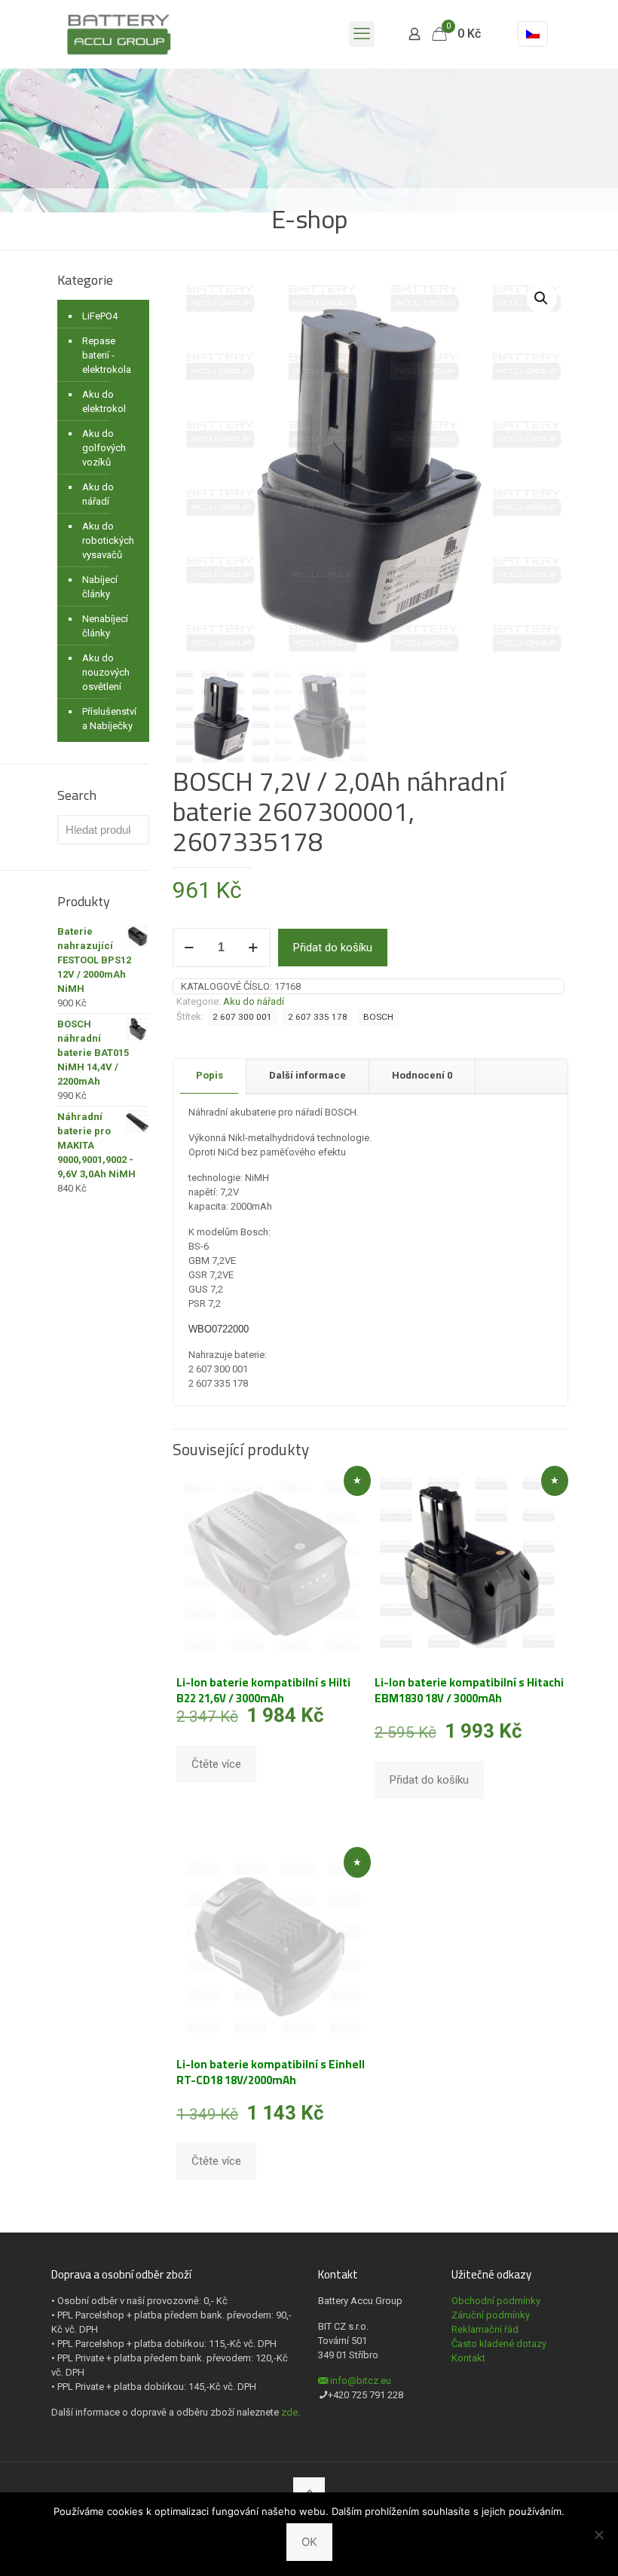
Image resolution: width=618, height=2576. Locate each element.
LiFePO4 (100, 316)
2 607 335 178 (318, 1017)
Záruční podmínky (491, 2315)
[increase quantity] (254, 948)
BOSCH (378, 1017)
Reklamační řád (485, 2329)
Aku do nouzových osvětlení (106, 672)
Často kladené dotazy (499, 2344)
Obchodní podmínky (496, 2301)
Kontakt (468, 2358)
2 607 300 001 (242, 1017)
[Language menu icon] (533, 34)
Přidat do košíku (333, 948)
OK (309, 2542)
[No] (599, 2535)
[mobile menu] (362, 34)
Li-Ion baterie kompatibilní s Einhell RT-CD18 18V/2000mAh (271, 2072)
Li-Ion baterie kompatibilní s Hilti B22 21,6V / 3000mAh (263, 1690)
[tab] (210, 1076)
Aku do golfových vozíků (104, 448)
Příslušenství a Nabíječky (109, 719)
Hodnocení (422, 1075)
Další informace (307, 1075)
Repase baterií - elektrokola (107, 355)
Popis (210, 1075)
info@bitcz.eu (361, 2381)
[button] (542, 298)
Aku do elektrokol (104, 401)
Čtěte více (216, 1764)
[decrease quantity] (190, 948)
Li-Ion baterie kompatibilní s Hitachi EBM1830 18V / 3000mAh (469, 1690)
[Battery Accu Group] (119, 34)
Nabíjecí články (100, 587)
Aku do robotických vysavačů (108, 540)
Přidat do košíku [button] (429, 1780)
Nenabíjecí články (105, 626)
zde (289, 2412)
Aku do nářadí (254, 1001)
